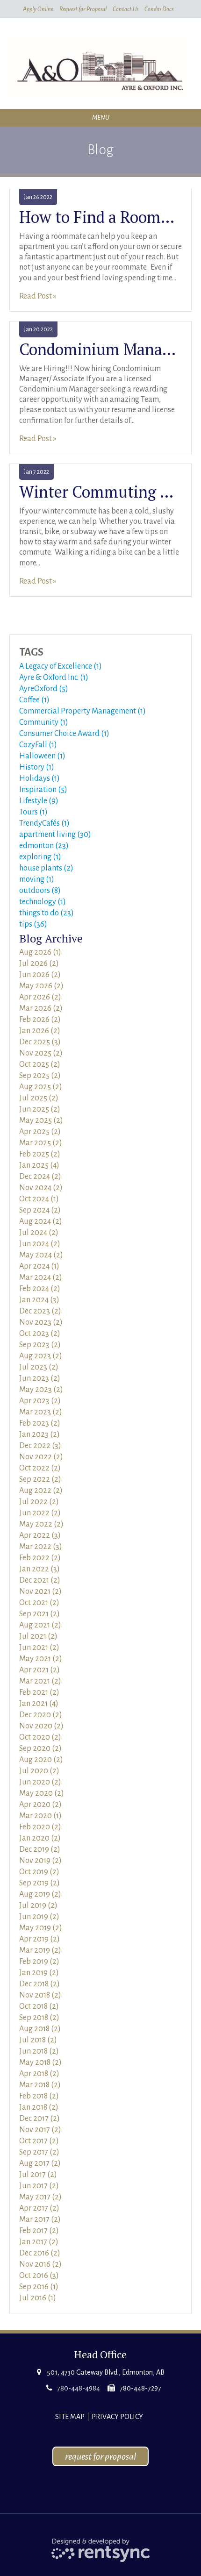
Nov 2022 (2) (41, 1457)
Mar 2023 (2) (41, 1412)
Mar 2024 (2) (41, 1277)
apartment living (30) (55, 835)
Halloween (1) (42, 756)
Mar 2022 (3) (41, 1547)
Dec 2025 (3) (40, 1042)
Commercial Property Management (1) (83, 711)
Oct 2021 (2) (39, 1603)
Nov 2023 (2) (41, 1322)
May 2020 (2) (42, 1793)
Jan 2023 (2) (39, 1434)
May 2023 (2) (41, 1390)
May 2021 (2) (41, 1659)
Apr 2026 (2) (40, 997)
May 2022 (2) (41, 1524)
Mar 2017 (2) (40, 2219)
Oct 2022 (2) (40, 1468)
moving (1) (37, 879)
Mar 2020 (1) (40, 1816)
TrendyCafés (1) (44, 823)
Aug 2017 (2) (40, 2163)
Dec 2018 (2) (39, 1984)
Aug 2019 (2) (40, 1894)
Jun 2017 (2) (39, 2186)
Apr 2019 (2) (39, 1939)
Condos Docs (159, 9)
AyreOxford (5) (44, 689)
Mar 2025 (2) (41, 1143)
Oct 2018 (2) (39, 2006)
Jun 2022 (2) (40, 1513)
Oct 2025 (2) (40, 1064)
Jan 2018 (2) (39, 2107)
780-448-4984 (79, 2388)
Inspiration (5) (43, 790)
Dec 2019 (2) (40, 1849)
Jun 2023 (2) (40, 1378)
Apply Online (38, 9)
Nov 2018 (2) (40, 1995)
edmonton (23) (44, 846)
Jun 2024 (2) (40, 1244)
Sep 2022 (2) (40, 1479)
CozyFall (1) (38, 745)
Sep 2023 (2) (40, 1345)
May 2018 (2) (40, 2062)
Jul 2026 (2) (39, 963)
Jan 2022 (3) (39, 1569)
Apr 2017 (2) (39, 2208)
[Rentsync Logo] (101, 2550)
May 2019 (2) (41, 1928)
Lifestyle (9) (39, 801)
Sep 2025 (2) (40, 1076)
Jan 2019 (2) (39, 1973)
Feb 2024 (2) (40, 1289)
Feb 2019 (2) (39, 1962)
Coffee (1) (34, 700)
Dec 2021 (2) (40, 1580)
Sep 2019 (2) (39, 1883)
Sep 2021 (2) (39, 1614)
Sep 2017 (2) (39, 2152)
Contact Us (126, 9)
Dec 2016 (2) (40, 2253)
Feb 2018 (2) (39, 2096)
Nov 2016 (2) (40, 2264)
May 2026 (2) (41, 986)
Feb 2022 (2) (40, 1558)
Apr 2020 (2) (40, 1805)
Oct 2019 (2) (39, 1872)
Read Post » (38, 296)
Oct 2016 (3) (39, 2276)
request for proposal (100, 2456)
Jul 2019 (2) (38, 1905)
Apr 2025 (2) (40, 1132)
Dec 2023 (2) (40, 1311)
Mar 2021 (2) (40, 1681)
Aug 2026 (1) (40, 952)
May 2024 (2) (41, 1255)
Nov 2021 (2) (40, 1591)
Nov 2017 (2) (40, 2130)
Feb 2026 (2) (40, 1020)
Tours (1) (33, 812)
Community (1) (44, 722)
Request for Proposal (83, 9)
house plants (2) (46, 868)
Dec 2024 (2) (40, 1177)
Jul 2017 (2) (38, 2175)
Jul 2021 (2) (38, 1636)
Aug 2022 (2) (41, 1491)
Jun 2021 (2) (39, 1648)
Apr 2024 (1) (39, 1266)
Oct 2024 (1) (39, 1199)
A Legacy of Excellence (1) (61, 666)
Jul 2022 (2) (39, 1502)
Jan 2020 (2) (40, 1838)
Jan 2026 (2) (40, 1031)
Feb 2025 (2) (40, 1154)
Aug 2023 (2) (41, 1356)
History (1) (37, 767)
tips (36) (33, 924)
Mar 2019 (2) (40, 1950)
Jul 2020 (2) (39, 1771)
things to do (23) (47, 913)
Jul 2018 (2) (38, 2040)
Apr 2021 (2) (39, 1670)
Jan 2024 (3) (39, 1300)
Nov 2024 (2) (41, 1188)
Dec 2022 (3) (40, 1446)
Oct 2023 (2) (40, 1334)
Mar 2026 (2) (41, 1008)
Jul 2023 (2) (39, 1367)
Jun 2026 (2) (40, 975)
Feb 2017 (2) (39, 2231)
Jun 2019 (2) (39, 1917)
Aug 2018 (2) (40, 2029)
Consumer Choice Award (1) (64, 734)
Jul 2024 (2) (39, 1233)
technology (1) (43, 902)
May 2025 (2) (41, 1120)
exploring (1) (40, 857)
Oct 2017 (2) (39, 2141)
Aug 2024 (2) (41, 1221)
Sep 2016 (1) (39, 2287)
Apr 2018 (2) (39, 2074)
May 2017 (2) (40, 2197)
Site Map (70, 2417)
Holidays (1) (39, 778)
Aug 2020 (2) (41, 1760)
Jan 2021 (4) (39, 1704)
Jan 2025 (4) (39, 1165)
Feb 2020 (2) (40, 1827)
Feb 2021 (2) (39, 1692)
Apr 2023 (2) (40, 1401)
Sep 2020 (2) (40, 1748)
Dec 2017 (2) (39, 2119)
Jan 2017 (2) (39, 2242)
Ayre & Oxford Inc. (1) (54, 678)
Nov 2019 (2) (40, 1861)
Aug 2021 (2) (40, 1625)
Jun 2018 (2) (39, 2051)
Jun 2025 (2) (40, 1109)
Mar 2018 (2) (40, 2085)
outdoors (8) (40, 891)
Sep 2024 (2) (40, 1210)
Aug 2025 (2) (41, 1087)
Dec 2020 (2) (41, 1715)
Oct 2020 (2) (40, 1737)
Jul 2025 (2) (39, 1098)
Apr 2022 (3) (40, 1535)
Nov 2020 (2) (41, 1726)
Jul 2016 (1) (38, 2298)
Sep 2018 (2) (39, 2018)
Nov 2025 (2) (41, 1053)
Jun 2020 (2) (40, 1782)
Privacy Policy (117, 2417)
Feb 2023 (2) (40, 1423)
